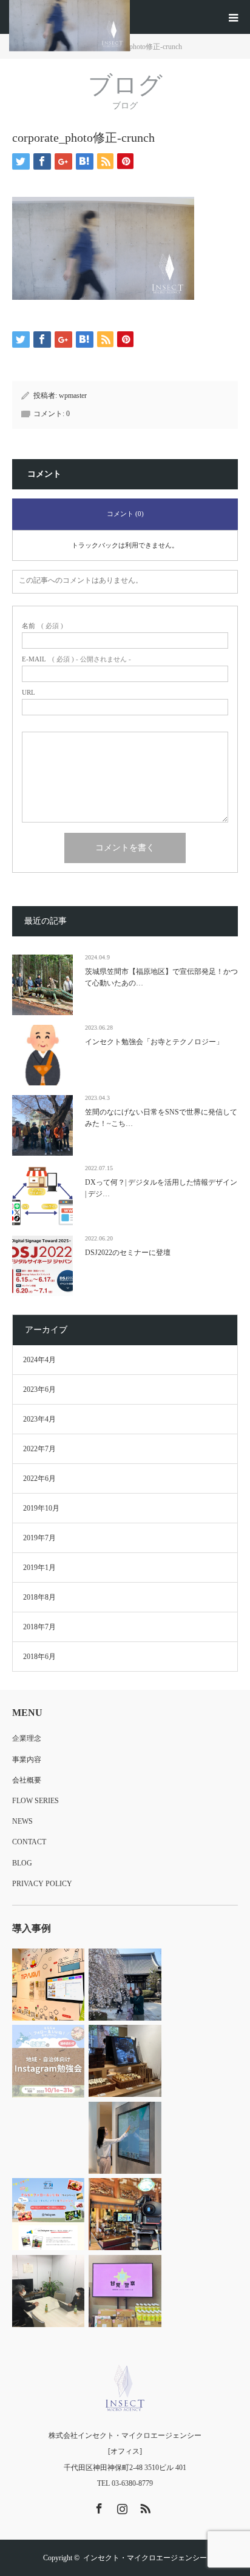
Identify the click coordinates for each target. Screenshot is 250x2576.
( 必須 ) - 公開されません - (76, 659)
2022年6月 (39, 1478)
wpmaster (73, 396)
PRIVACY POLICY (42, 1884)
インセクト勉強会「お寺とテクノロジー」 (154, 1042)
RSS (144, 2506)
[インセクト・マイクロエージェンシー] (125, 2388)
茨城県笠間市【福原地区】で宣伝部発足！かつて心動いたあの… (161, 977)
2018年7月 (39, 1627)
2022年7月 (39, 1449)
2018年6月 (39, 1657)
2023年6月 (39, 1389)
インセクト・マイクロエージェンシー (145, 2558)
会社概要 (27, 1780)
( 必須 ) (42, 626)
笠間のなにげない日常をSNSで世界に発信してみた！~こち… (161, 1118)
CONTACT (29, 1842)
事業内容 (27, 1760)
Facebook (98, 2506)
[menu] (233, 17)
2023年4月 (39, 1419)
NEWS (22, 1821)
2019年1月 (39, 1568)
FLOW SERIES (35, 1801)
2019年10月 (41, 1508)
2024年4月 (39, 1360)
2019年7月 (39, 1538)
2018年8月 (39, 1597)
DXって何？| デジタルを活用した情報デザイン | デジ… (161, 1188)
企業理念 (27, 1738)
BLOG (22, 1863)
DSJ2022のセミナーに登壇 (128, 1253)
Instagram (121, 2506)
